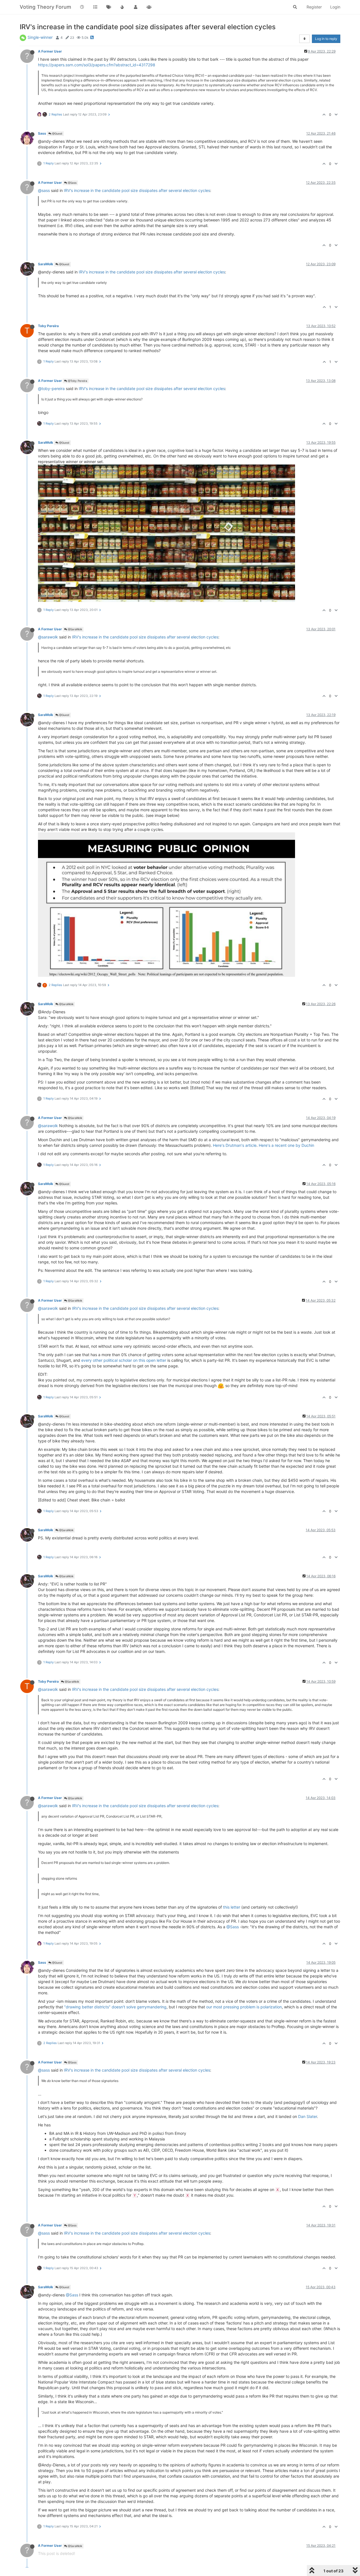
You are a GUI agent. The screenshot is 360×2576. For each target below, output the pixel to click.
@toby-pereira (51, 388)
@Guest (57, 133)
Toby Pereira (48, 326)
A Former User (50, 51)
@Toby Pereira (77, 381)
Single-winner (40, 37)
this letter (232, 1907)
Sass (42, 133)
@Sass (72, 183)
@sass (44, 190)
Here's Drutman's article (235, 1145)
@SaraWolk (75, 629)
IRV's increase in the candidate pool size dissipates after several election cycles (137, 190)
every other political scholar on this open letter (124, 1360)
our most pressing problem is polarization (244, 2007)
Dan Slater (308, 2116)
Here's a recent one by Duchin (286, 1145)
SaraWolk (46, 264)
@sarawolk (48, 637)
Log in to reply (326, 39)
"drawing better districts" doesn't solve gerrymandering (115, 2007)
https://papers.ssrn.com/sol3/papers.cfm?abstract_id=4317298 (97, 65)
